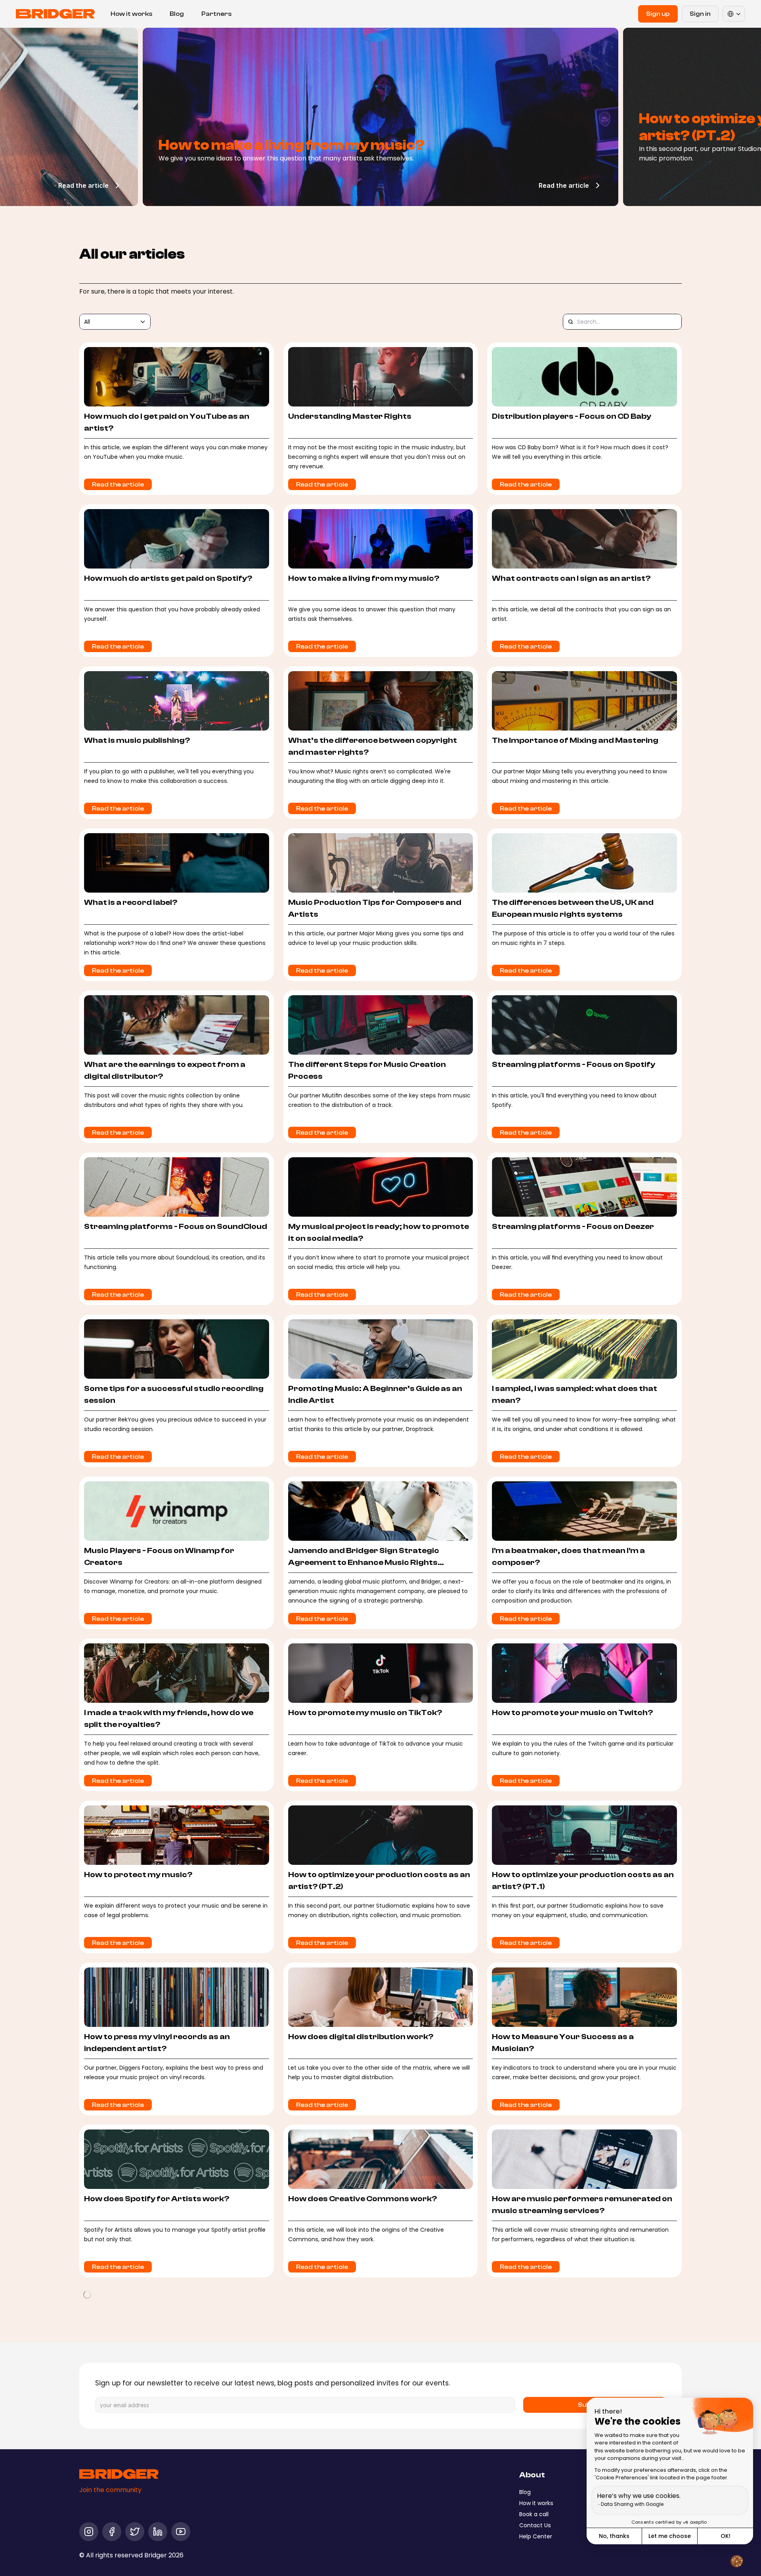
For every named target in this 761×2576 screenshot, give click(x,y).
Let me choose (670, 2536)
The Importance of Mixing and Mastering (575, 740)
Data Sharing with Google (632, 2504)
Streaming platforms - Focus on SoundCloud (176, 1226)
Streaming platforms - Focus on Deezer (573, 1226)
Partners (216, 14)
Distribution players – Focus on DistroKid (575, 2361)
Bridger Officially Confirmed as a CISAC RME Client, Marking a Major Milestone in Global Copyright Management (174, 2535)
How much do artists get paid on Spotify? (168, 578)
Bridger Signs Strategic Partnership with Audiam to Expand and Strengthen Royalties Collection (583, 2535)
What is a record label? (131, 902)
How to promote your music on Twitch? (572, 1713)
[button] (736, 2561)
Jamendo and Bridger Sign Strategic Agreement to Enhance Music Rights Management (364, 1562)
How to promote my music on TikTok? (365, 1713)
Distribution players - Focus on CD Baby (572, 416)
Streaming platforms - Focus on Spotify (574, 1064)
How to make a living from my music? (364, 578)
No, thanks (614, 2536)
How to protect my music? (138, 1875)
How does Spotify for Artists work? (157, 2199)
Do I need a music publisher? (345, 2361)
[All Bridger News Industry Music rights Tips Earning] (115, 322)
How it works (131, 14)
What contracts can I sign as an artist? (571, 578)
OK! (726, 2536)
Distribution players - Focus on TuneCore (167, 2361)
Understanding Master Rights (350, 416)
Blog (177, 14)
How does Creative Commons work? (362, 2199)
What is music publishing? (137, 740)
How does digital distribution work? (361, 2037)
